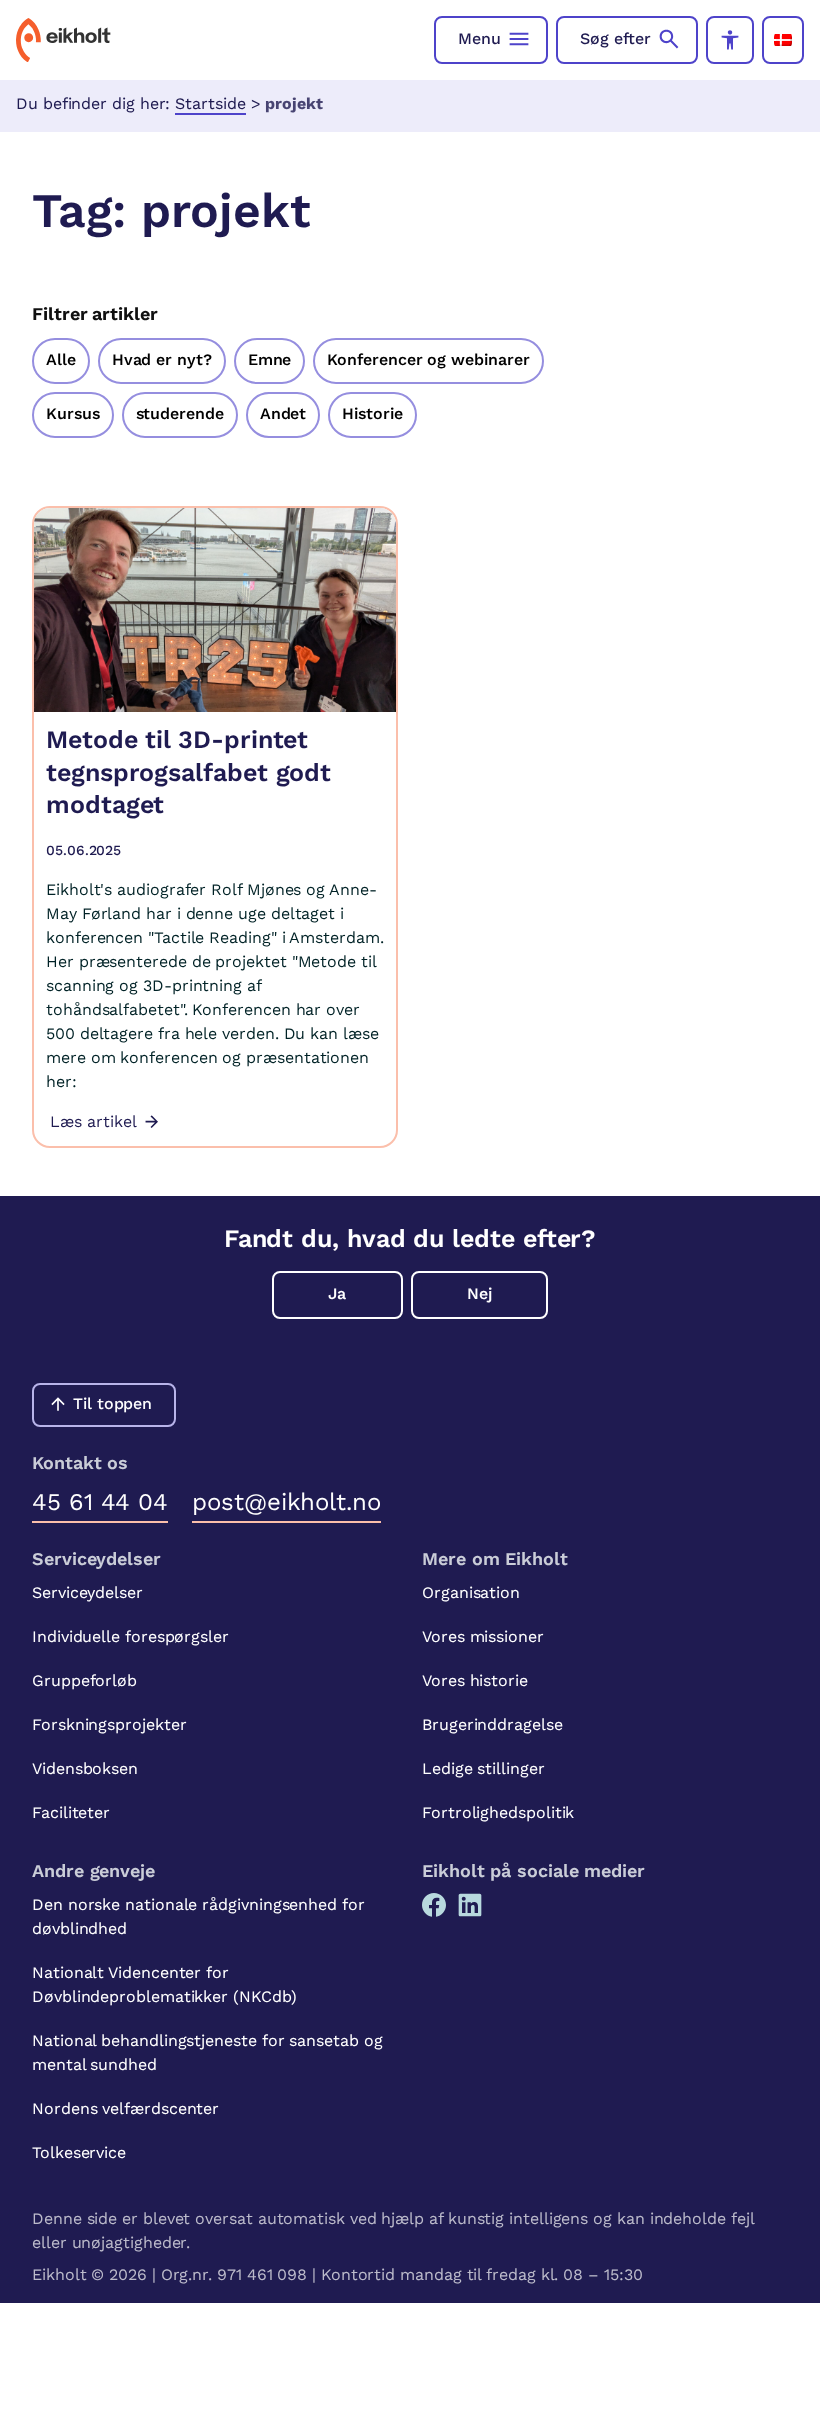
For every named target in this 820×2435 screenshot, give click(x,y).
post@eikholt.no (286, 1502)
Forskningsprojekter (109, 1724)
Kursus (73, 413)
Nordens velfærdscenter (125, 2108)
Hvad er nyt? (162, 359)
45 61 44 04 (100, 1502)
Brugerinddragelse (492, 1724)
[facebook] (434, 1905)
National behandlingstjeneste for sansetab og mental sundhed (207, 2052)
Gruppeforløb (84, 1680)
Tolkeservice (79, 2152)
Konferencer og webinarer (428, 359)
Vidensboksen (85, 1768)
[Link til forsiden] (63, 40)
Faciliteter (71, 1812)
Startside (210, 103)
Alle (61, 359)
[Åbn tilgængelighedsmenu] (730, 40)
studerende (180, 413)
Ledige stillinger (483, 1768)
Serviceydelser (87, 1592)
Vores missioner (483, 1636)
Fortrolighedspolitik (498, 1812)
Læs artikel (93, 1121)
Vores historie (475, 1680)
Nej (479, 1293)
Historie (372, 413)
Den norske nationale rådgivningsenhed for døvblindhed (198, 1916)
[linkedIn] (470, 1905)
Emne (270, 359)
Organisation (471, 1592)
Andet (283, 413)
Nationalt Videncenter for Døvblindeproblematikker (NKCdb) (164, 1984)
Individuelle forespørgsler (130, 1636)
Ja (337, 1293)
